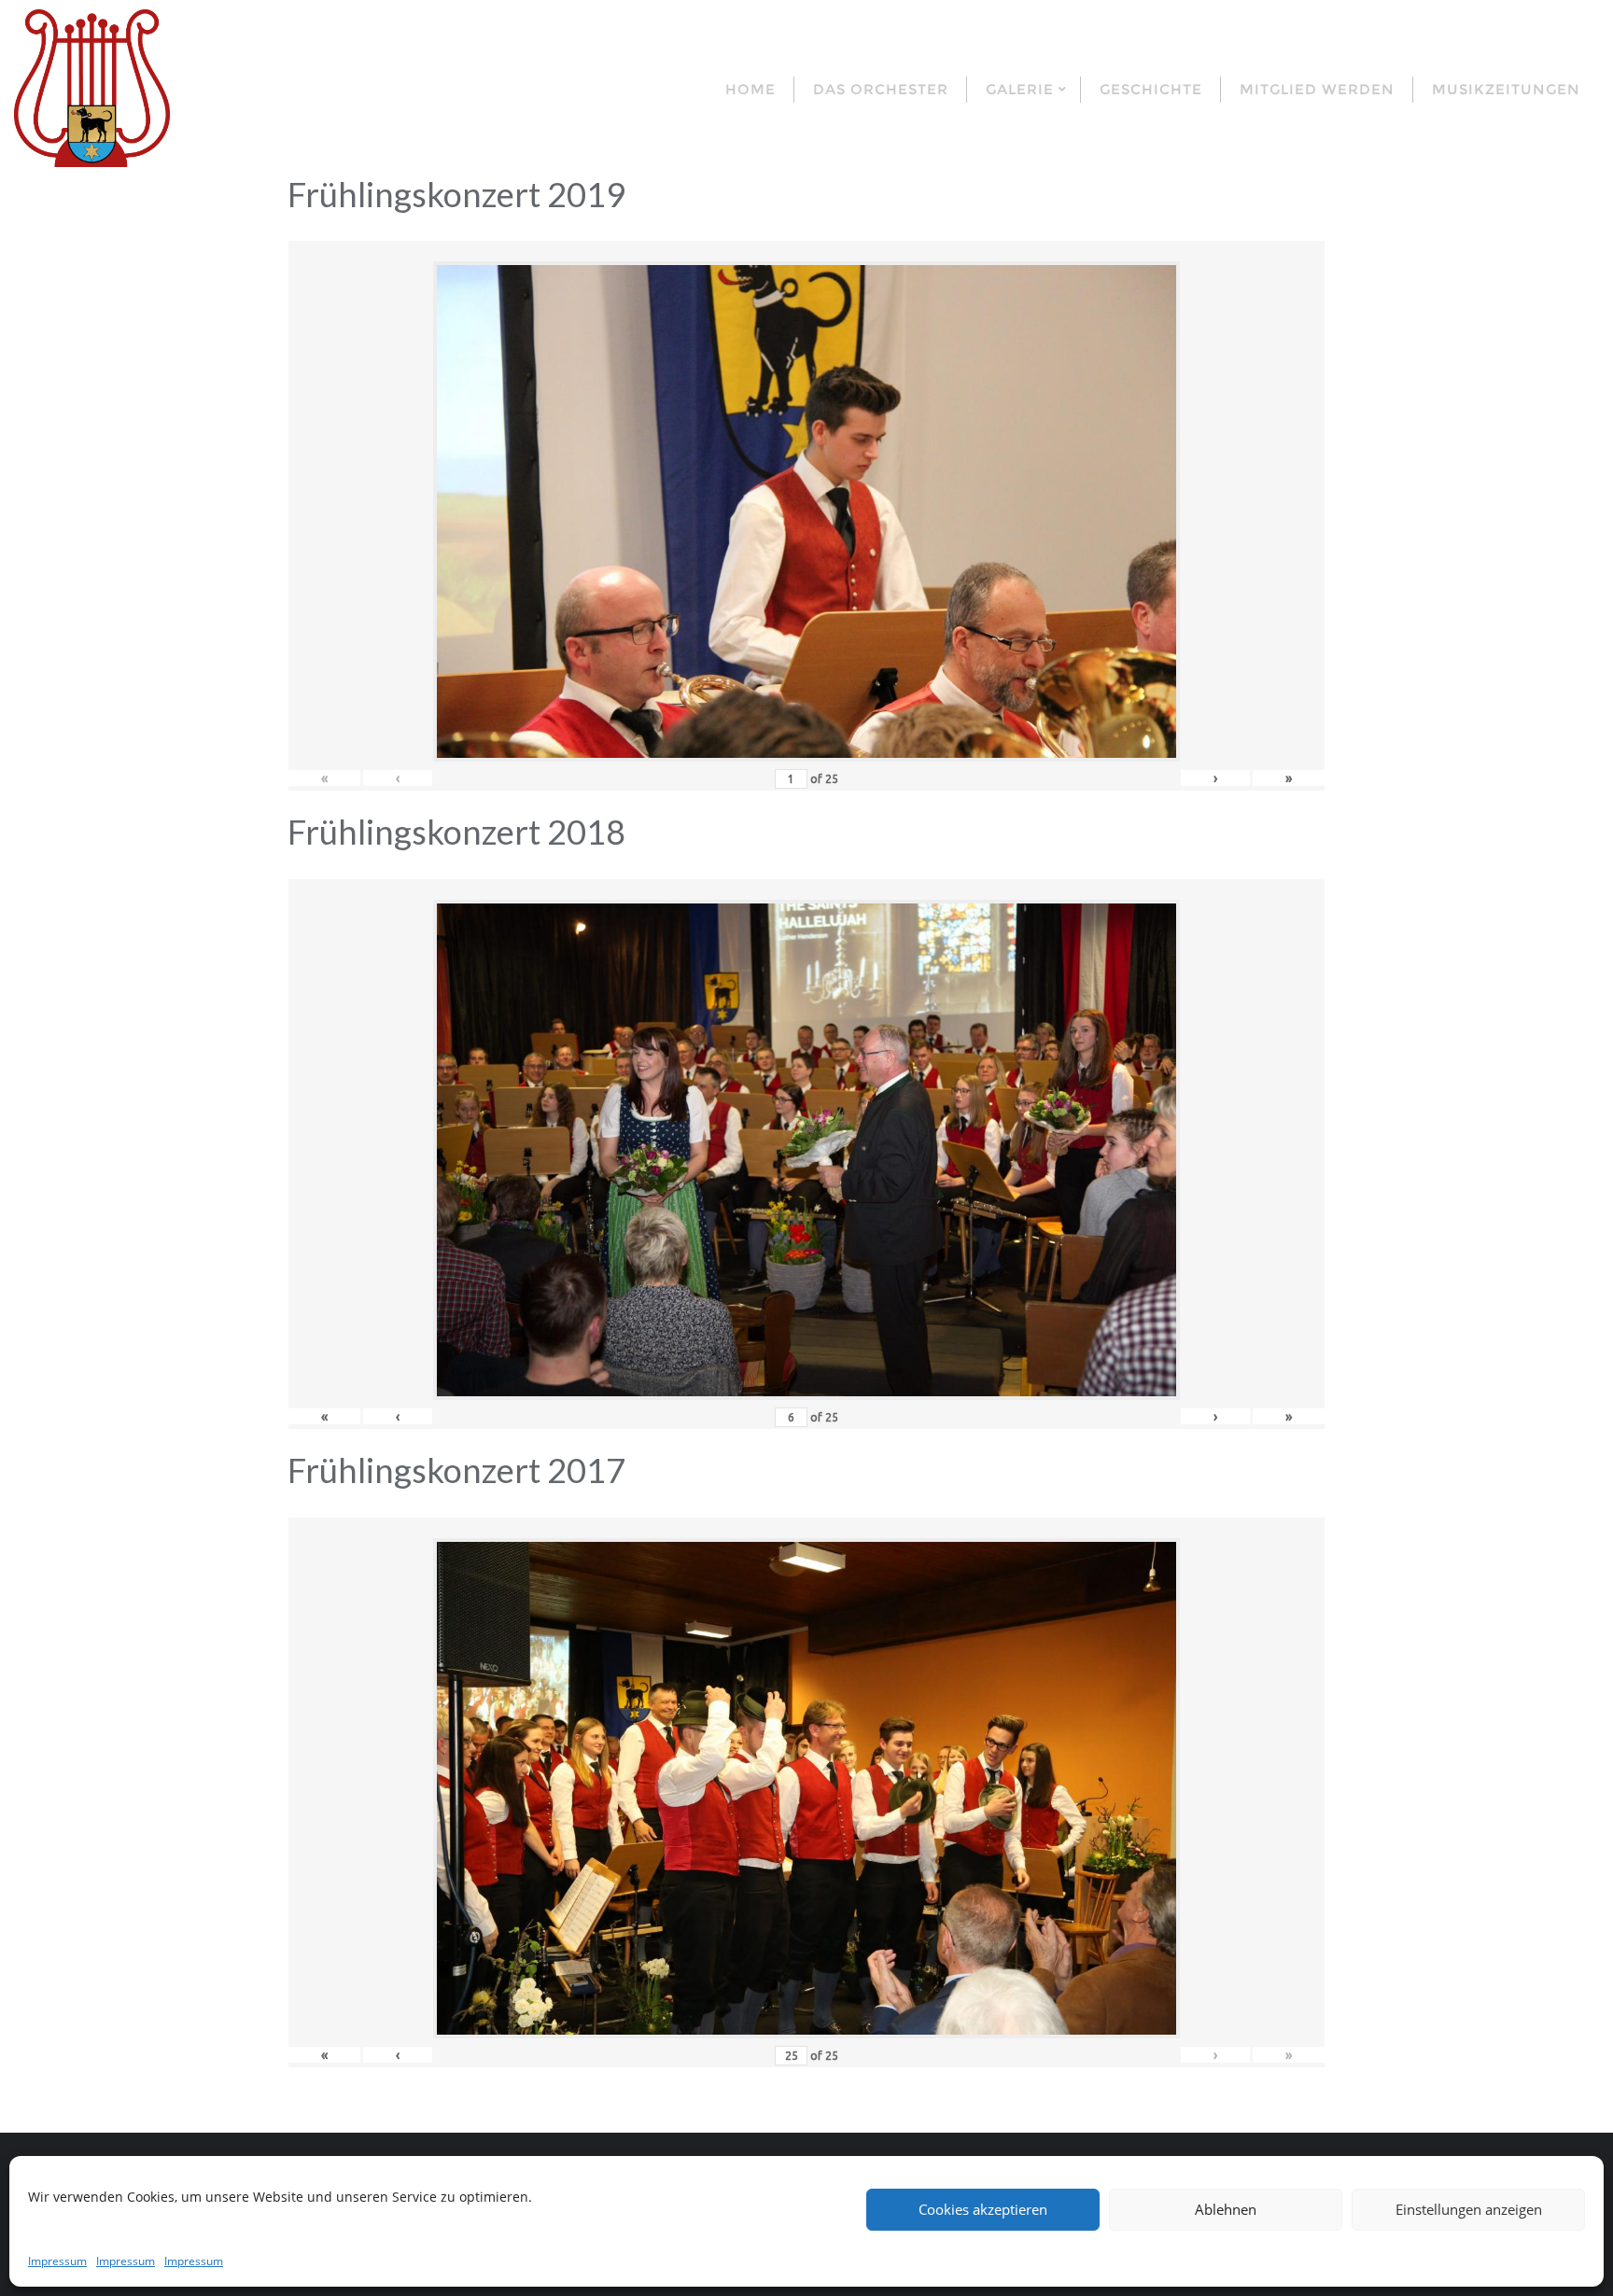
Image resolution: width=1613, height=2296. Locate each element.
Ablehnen (1226, 2209)
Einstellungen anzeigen (1469, 2209)
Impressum (57, 2261)
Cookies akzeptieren (983, 2209)
